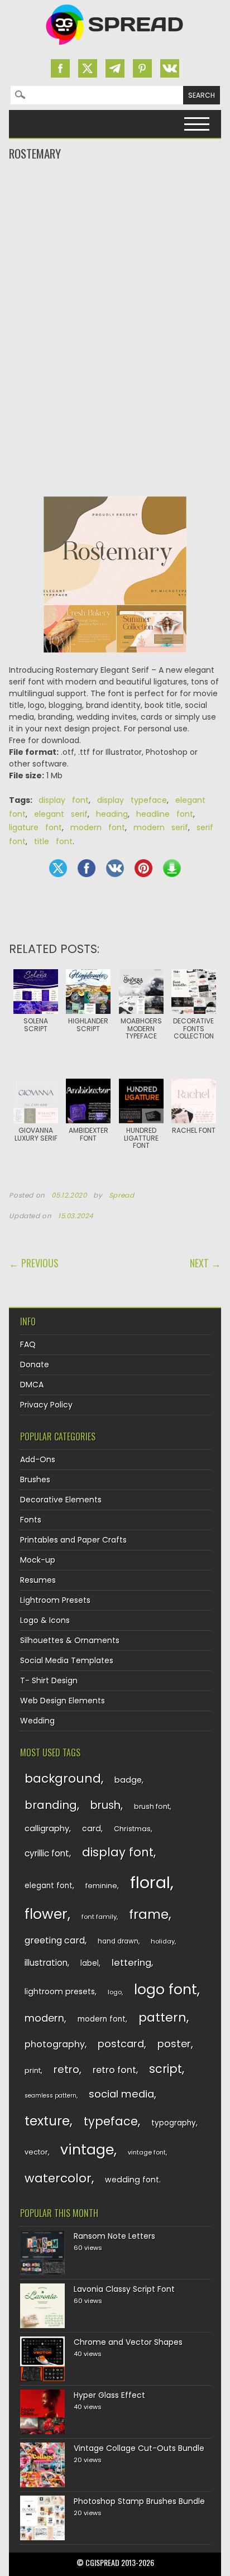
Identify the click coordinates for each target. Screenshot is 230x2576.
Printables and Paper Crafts (73, 1540)
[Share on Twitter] (58, 868)
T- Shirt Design (49, 1680)
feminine (101, 1886)
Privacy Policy (46, 1405)
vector (36, 2152)
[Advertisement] (115, 207)
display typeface (132, 800)
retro (66, 2069)
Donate (35, 1364)
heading (112, 814)
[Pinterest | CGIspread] (142, 68)
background (63, 1778)
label (90, 1963)
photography (55, 2044)
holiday (163, 1941)
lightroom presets (60, 1991)
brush (106, 1805)
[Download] (172, 868)
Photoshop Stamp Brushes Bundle (139, 2501)
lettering (131, 1963)
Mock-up (38, 1560)
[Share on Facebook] (87, 868)
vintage (87, 2150)
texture (47, 2121)
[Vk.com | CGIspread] (170, 68)
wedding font (132, 2180)
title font (53, 841)
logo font (166, 1990)
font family (99, 1917)
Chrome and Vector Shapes (128, 2342)
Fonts (31, 1520)
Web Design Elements (63, 1701)
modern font (98, 827)
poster (174, 2044)
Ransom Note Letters (114, 2236)
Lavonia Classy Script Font (124, 2289)
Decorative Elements (61, 1500)
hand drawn (118, 1941)
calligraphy (47, 1828)
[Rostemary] (115, 580)
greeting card (55, 1940)
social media (121, 2094)
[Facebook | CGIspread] (60, 68)
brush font (152, 1806)
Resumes (38, 1580)
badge (128, 1780)
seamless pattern (51, 2096)
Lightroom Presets (55, 1600)
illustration (46, 1963)
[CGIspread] (115, 47)
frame (149, 1914)
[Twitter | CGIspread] (88, 68)
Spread (122, 1195)
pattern (162, 2017)
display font (64, 800)
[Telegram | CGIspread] (115, 68)
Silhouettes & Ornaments (70, 1640)
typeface (111, 2121)
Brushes (35, 1479)
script (166, 2069)
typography (174, 2123)
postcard (121, 2044)
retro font (114, 2070)
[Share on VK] (115, 868)
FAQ (28, 1344)
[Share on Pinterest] (143, 868)
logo (115, 1992)
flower (46, 1914)
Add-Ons (38, 1459)
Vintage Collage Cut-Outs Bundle (139, 2448)
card (92, 1828)
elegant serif (61, 814)
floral (150, 1882)
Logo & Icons (45, 1620)
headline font (165, 814)
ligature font (35, 827)
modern (44, 2018)
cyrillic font (47, 1853)
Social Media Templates (67, 1660)
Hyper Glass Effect (109, 2395)
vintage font (147, 2152)
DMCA (32, 1385)
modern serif (161, 827)
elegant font (49, 1886)
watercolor (58, 2178)
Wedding (37, 1721)
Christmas (132, 1829)
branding (51, 1805)
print (33, 2070)
